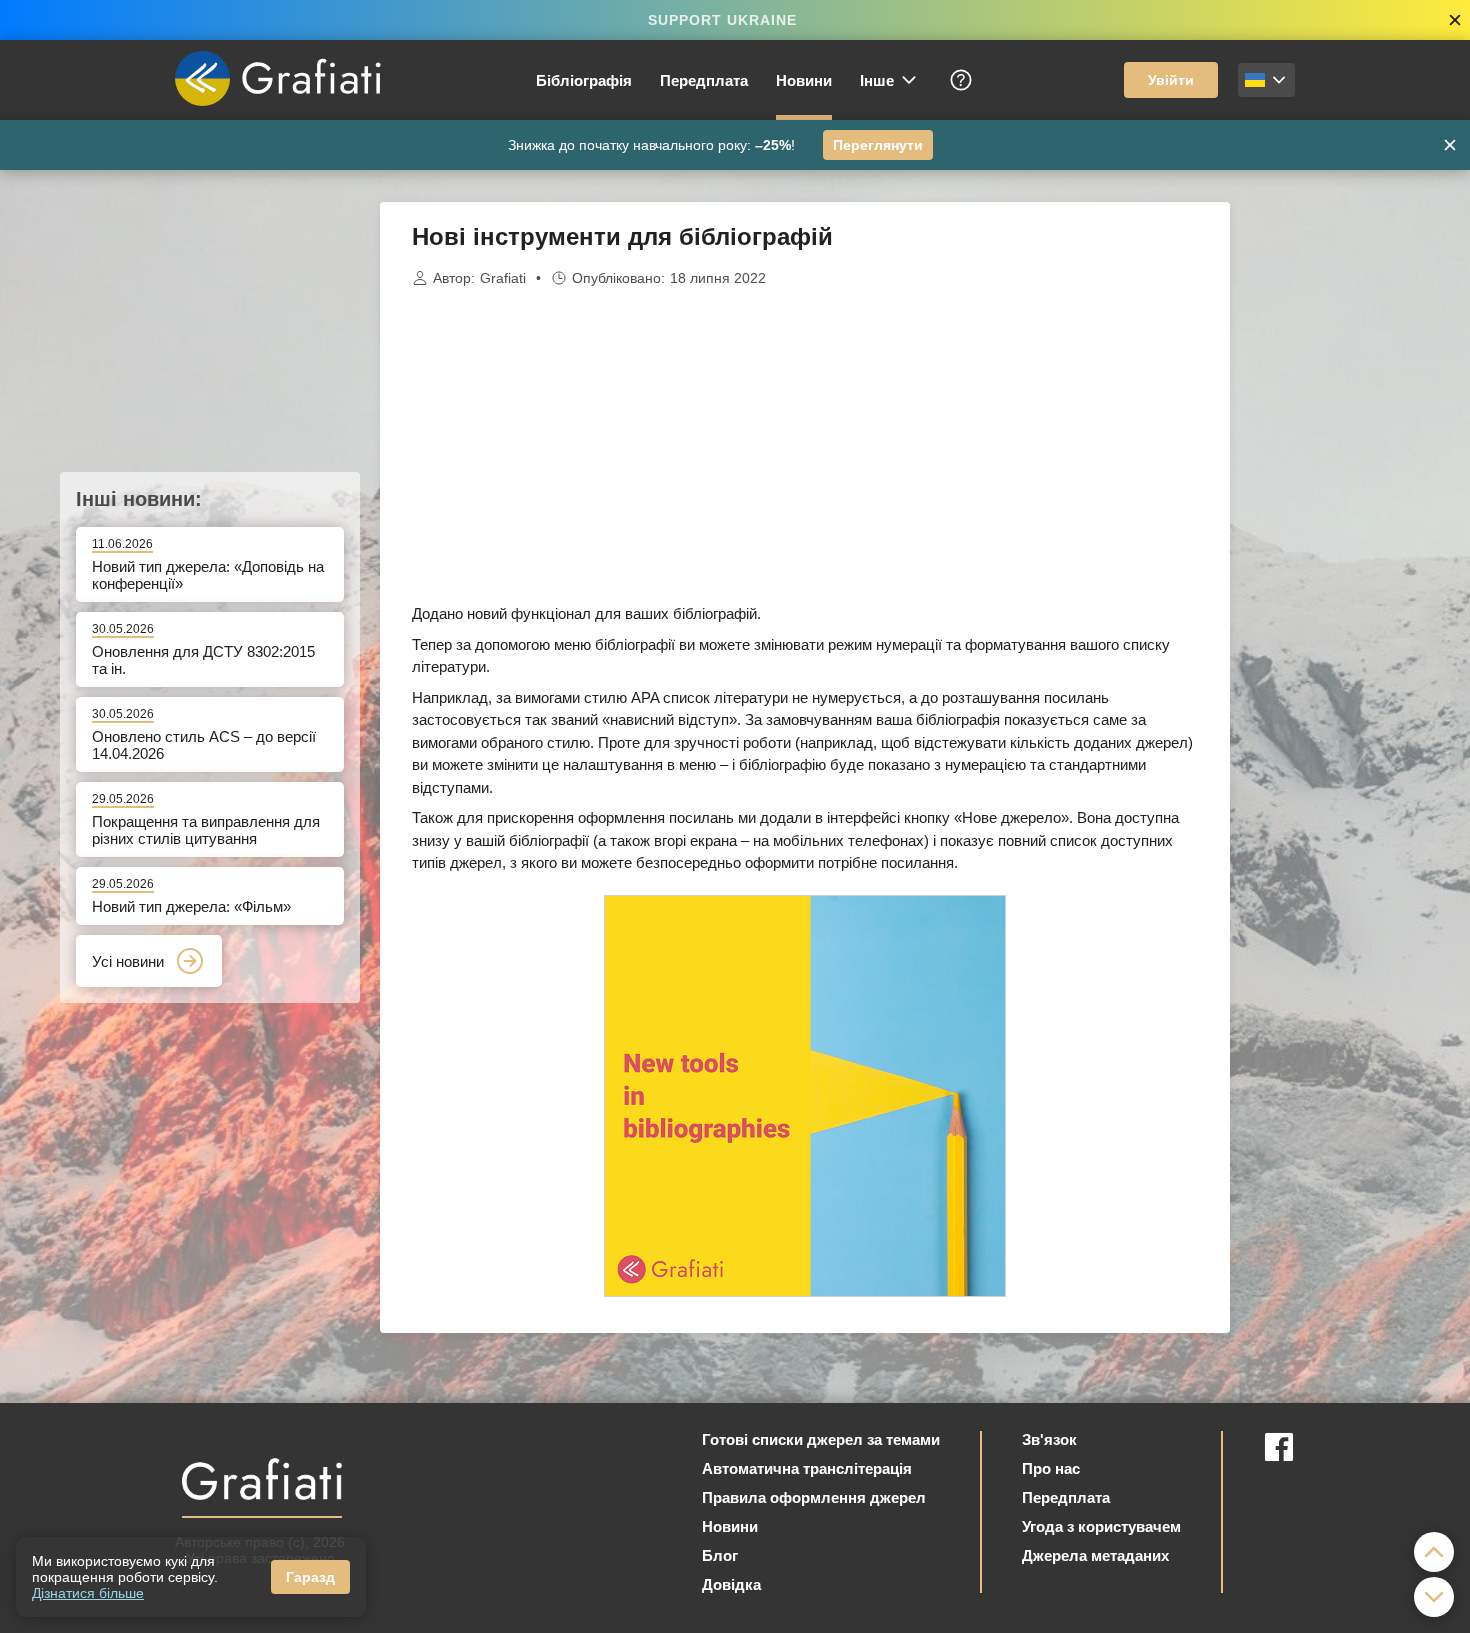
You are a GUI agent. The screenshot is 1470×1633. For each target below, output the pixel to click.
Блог (720, 1555)
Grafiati (503, 278)
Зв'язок (1049, 1439)
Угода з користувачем (1101, 1526)
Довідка (731, 1584)
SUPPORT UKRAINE (722, 20)
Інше (877, 80)
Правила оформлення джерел (814, 1497)
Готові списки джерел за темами (821, 1439)
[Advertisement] (1330, 502)
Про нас (1051, 1468)
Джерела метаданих (1095, 1555)
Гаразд (310, 1577)
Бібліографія (584, 80)
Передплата (704, 80)
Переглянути (878, 145)
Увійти (1171, 80)
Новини (804, 80)
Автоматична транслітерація (807, 1468)
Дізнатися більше (88, 1593)
